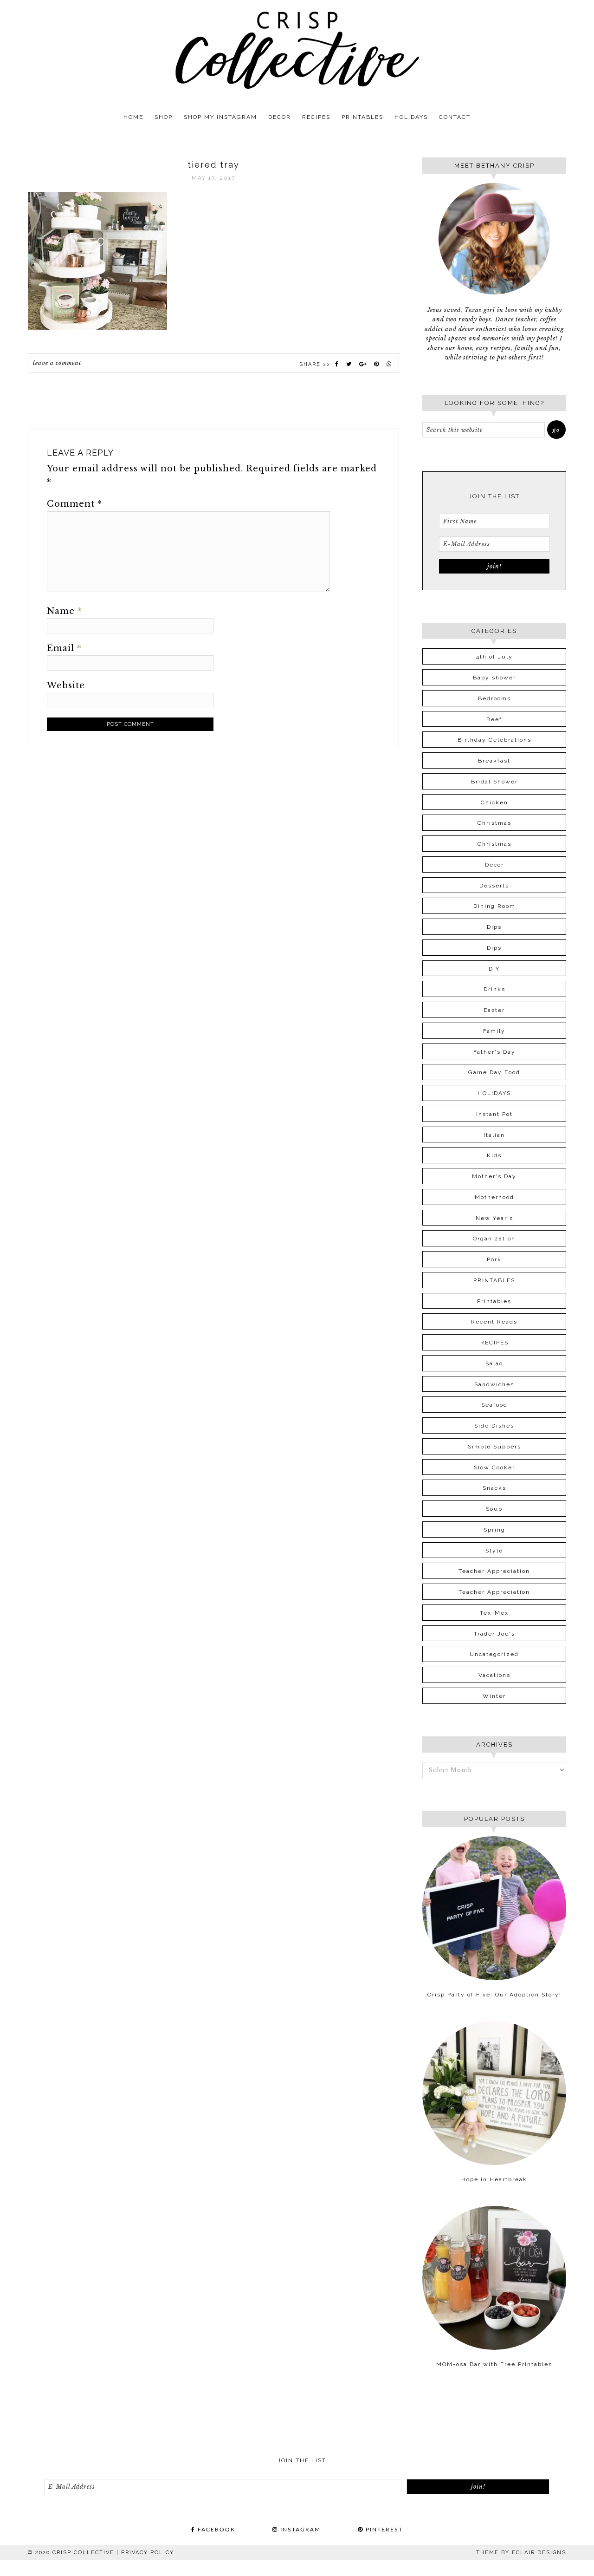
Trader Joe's (494, 1634)
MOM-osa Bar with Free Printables (494, 2364)
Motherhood (494, 1197)
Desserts (494, 886)
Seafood (494, 1405)
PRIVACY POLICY (148, 2553)
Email (64, 648)
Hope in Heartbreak (494, 2179)
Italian (494, 1135)
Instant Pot (494, 1114)
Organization (494, 1239)
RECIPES (494, 1343)
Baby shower (494, 678)
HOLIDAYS (494, 1093)
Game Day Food (494, 1072)
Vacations (494, 1675)
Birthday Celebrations (494, 740)
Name (65, 611)
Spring (494, 1530)
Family (494, 1031)
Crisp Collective (297, 50)
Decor (494, 865)
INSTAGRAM (299, 2530)
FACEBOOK (215, 2530)
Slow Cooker (494, 1467)
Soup (494, 1509)
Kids (494, 1155)
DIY (494, 969)
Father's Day (494, 1052)
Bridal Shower (494, 782)
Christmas (494, 823)
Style (494, 1551)
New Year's (494, 1218)
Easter (494, 1010)
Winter (494, 1696)
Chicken (494, 802)
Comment (74, 504)
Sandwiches (494, 1384)
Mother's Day (494, 1176)
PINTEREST (383, 2530)
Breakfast (494, 761)
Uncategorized (494, 1654)
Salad (494, 1363)
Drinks (494, 989)
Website (66, 685)
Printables (494, 1301)
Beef (494, 719)
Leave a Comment (57, 363)
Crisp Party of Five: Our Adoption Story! (494, 1995)
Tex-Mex (494, 1613)
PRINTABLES (494, 1280)
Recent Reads (494, 1322)
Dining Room (494, 906)
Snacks (494, 1488)
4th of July (494, 657)
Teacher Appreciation (494, 1571)
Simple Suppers (494, 1447)
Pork (494, 1259)
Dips (494, 927)
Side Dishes (494, 1426)
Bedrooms (494, 698)
